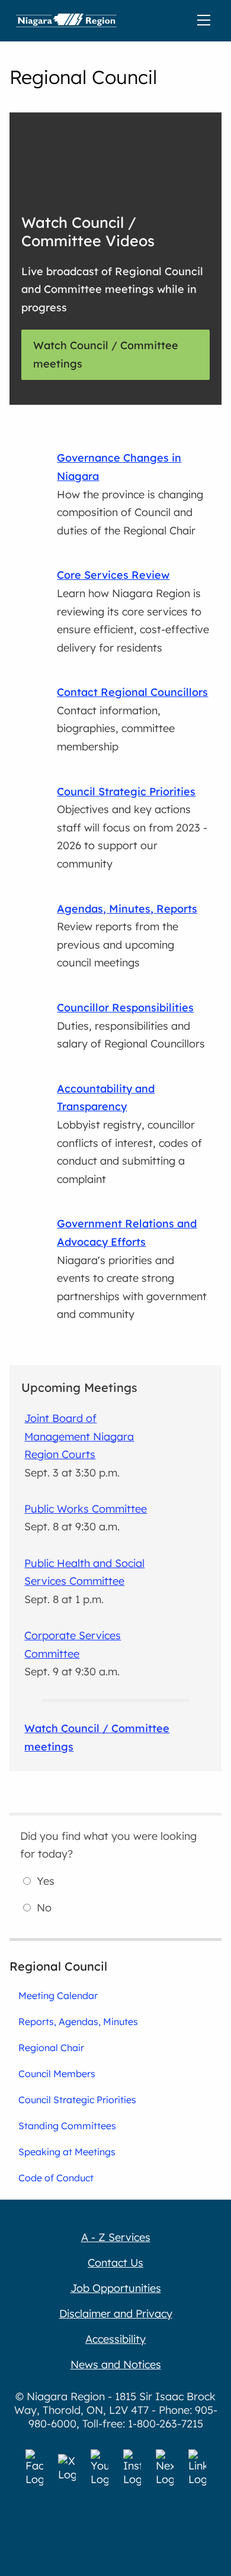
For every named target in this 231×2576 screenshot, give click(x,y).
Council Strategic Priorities (77, 2100)
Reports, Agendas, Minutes (78, 2022)
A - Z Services (116, 2237)
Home (66, 21)
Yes (46, 1881)
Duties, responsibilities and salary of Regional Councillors (131, 1026)
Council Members (57, 2074)
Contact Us (115, 2263)
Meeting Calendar (58, 1995)
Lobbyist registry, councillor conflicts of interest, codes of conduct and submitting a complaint (129, 1134)
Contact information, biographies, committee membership (132, 719)
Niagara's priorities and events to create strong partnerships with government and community (132, 1269)
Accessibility (115, 2339)
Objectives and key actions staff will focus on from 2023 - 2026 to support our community (132, 828)
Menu (206, 21)
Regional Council (58, 1966)
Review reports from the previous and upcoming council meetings (127, 936)
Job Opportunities (116, 2288)
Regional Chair (51, 2048)
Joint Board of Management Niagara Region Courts (79, 1436)
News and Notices (116, 2364)
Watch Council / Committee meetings (106, 354)
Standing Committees (67, 2126)
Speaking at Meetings (67, 2152)
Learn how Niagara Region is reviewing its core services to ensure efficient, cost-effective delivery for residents (133, 611)
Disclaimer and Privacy (116, 2314)
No (44, 1908)
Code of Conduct (56, 2178)
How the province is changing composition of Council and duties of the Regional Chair (130, 494)
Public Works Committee (86, 1509)
